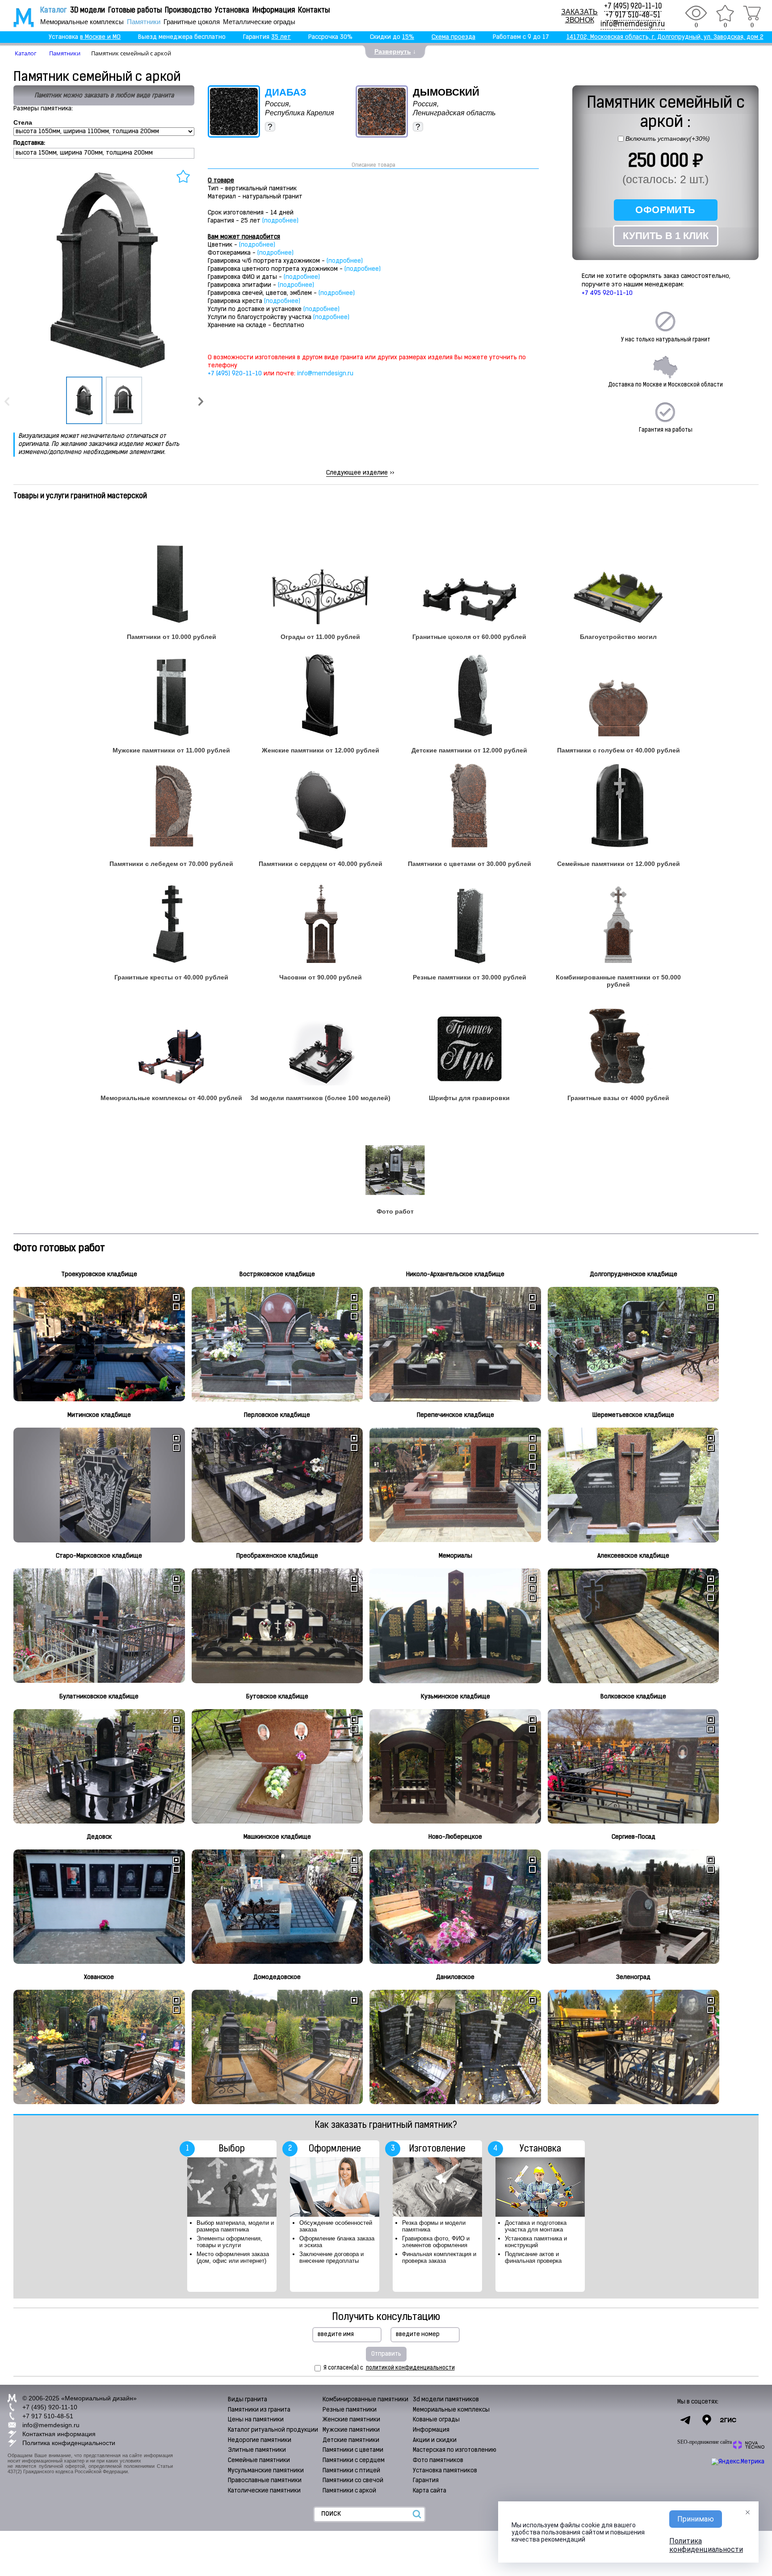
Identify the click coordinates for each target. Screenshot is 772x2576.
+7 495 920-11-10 (607, 293)
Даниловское (455, 1977)
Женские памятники (351, 2420)
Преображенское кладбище (277, 1556)
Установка (232, 11)
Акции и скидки (435, 2440)
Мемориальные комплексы (82, 22)
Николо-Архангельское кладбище (455, 1275)
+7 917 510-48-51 (633, 16)
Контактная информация (59, 2434)
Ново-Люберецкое (455, 1837)
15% (408, 37)
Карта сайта (430, 2491)
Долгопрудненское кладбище (634, 1275)
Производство (188, 11)
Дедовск (99, 1837)
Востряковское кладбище (277, 1275)
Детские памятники (351, 2440)
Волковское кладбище (633, 1697)
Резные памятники (350, 2410)
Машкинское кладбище (277, 1837)
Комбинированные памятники (365, 2400)
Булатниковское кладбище (99, 1697)
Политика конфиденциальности (69, 2443)
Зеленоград (633, 1977)
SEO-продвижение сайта (705, 2442)
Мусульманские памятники (266, 2471)
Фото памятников (438, 2460)
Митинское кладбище (99, 1415)
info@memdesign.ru (633, 25)
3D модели (88, 11)
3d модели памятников (446, 2400)
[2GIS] (728, 2420)
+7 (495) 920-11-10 (633, 7)
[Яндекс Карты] (707, 2420)
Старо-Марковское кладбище (99, 1556)
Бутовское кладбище (277, 1697)
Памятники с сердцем (354, 2460)
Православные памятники (265, 2481)
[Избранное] (725, 13)
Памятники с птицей (351, 2471)
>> (360, 473)
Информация (274, 11)
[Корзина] (752, 13)
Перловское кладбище (277, 1415)
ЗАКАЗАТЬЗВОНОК (579, 16)
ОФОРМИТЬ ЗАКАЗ (665, 212)
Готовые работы (135, 11)
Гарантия (426, 2481)
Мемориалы (455, 1556)
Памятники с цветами (353, 2450)
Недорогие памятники (260, 2440)
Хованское (99, 1977)
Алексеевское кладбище (633, 1556)
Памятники (144, 22)
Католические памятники (264, 2491)
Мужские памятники (351, 2430)
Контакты (314, 11)
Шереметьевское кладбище (633, 1415)
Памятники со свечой (353, 2481)
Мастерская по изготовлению (455, 2450)
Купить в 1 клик (666, 236)
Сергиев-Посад (634, 1837)
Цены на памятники (256, 2420)
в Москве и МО (100, 37)
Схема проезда (453, 37)
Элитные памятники (257, 2450)
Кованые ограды (436, 2420)
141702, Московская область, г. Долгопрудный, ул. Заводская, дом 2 (665, 37)
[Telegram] (685, 2420)
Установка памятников (445, 2471)
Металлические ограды (259, 22)
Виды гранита (248, 2400)
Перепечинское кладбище (455, 1415)
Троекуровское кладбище (99, 1275)
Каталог (54, 11)
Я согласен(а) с (389, 2368)
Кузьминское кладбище (455, 1697)
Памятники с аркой (349, 2491)
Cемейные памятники (259, 2460)
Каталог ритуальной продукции (273, 2430)
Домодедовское (277, 1977)
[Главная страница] (18, 17)
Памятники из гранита (259, 2410)
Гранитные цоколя (192, 22)
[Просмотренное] (696, 13)
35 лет (281, 37)
